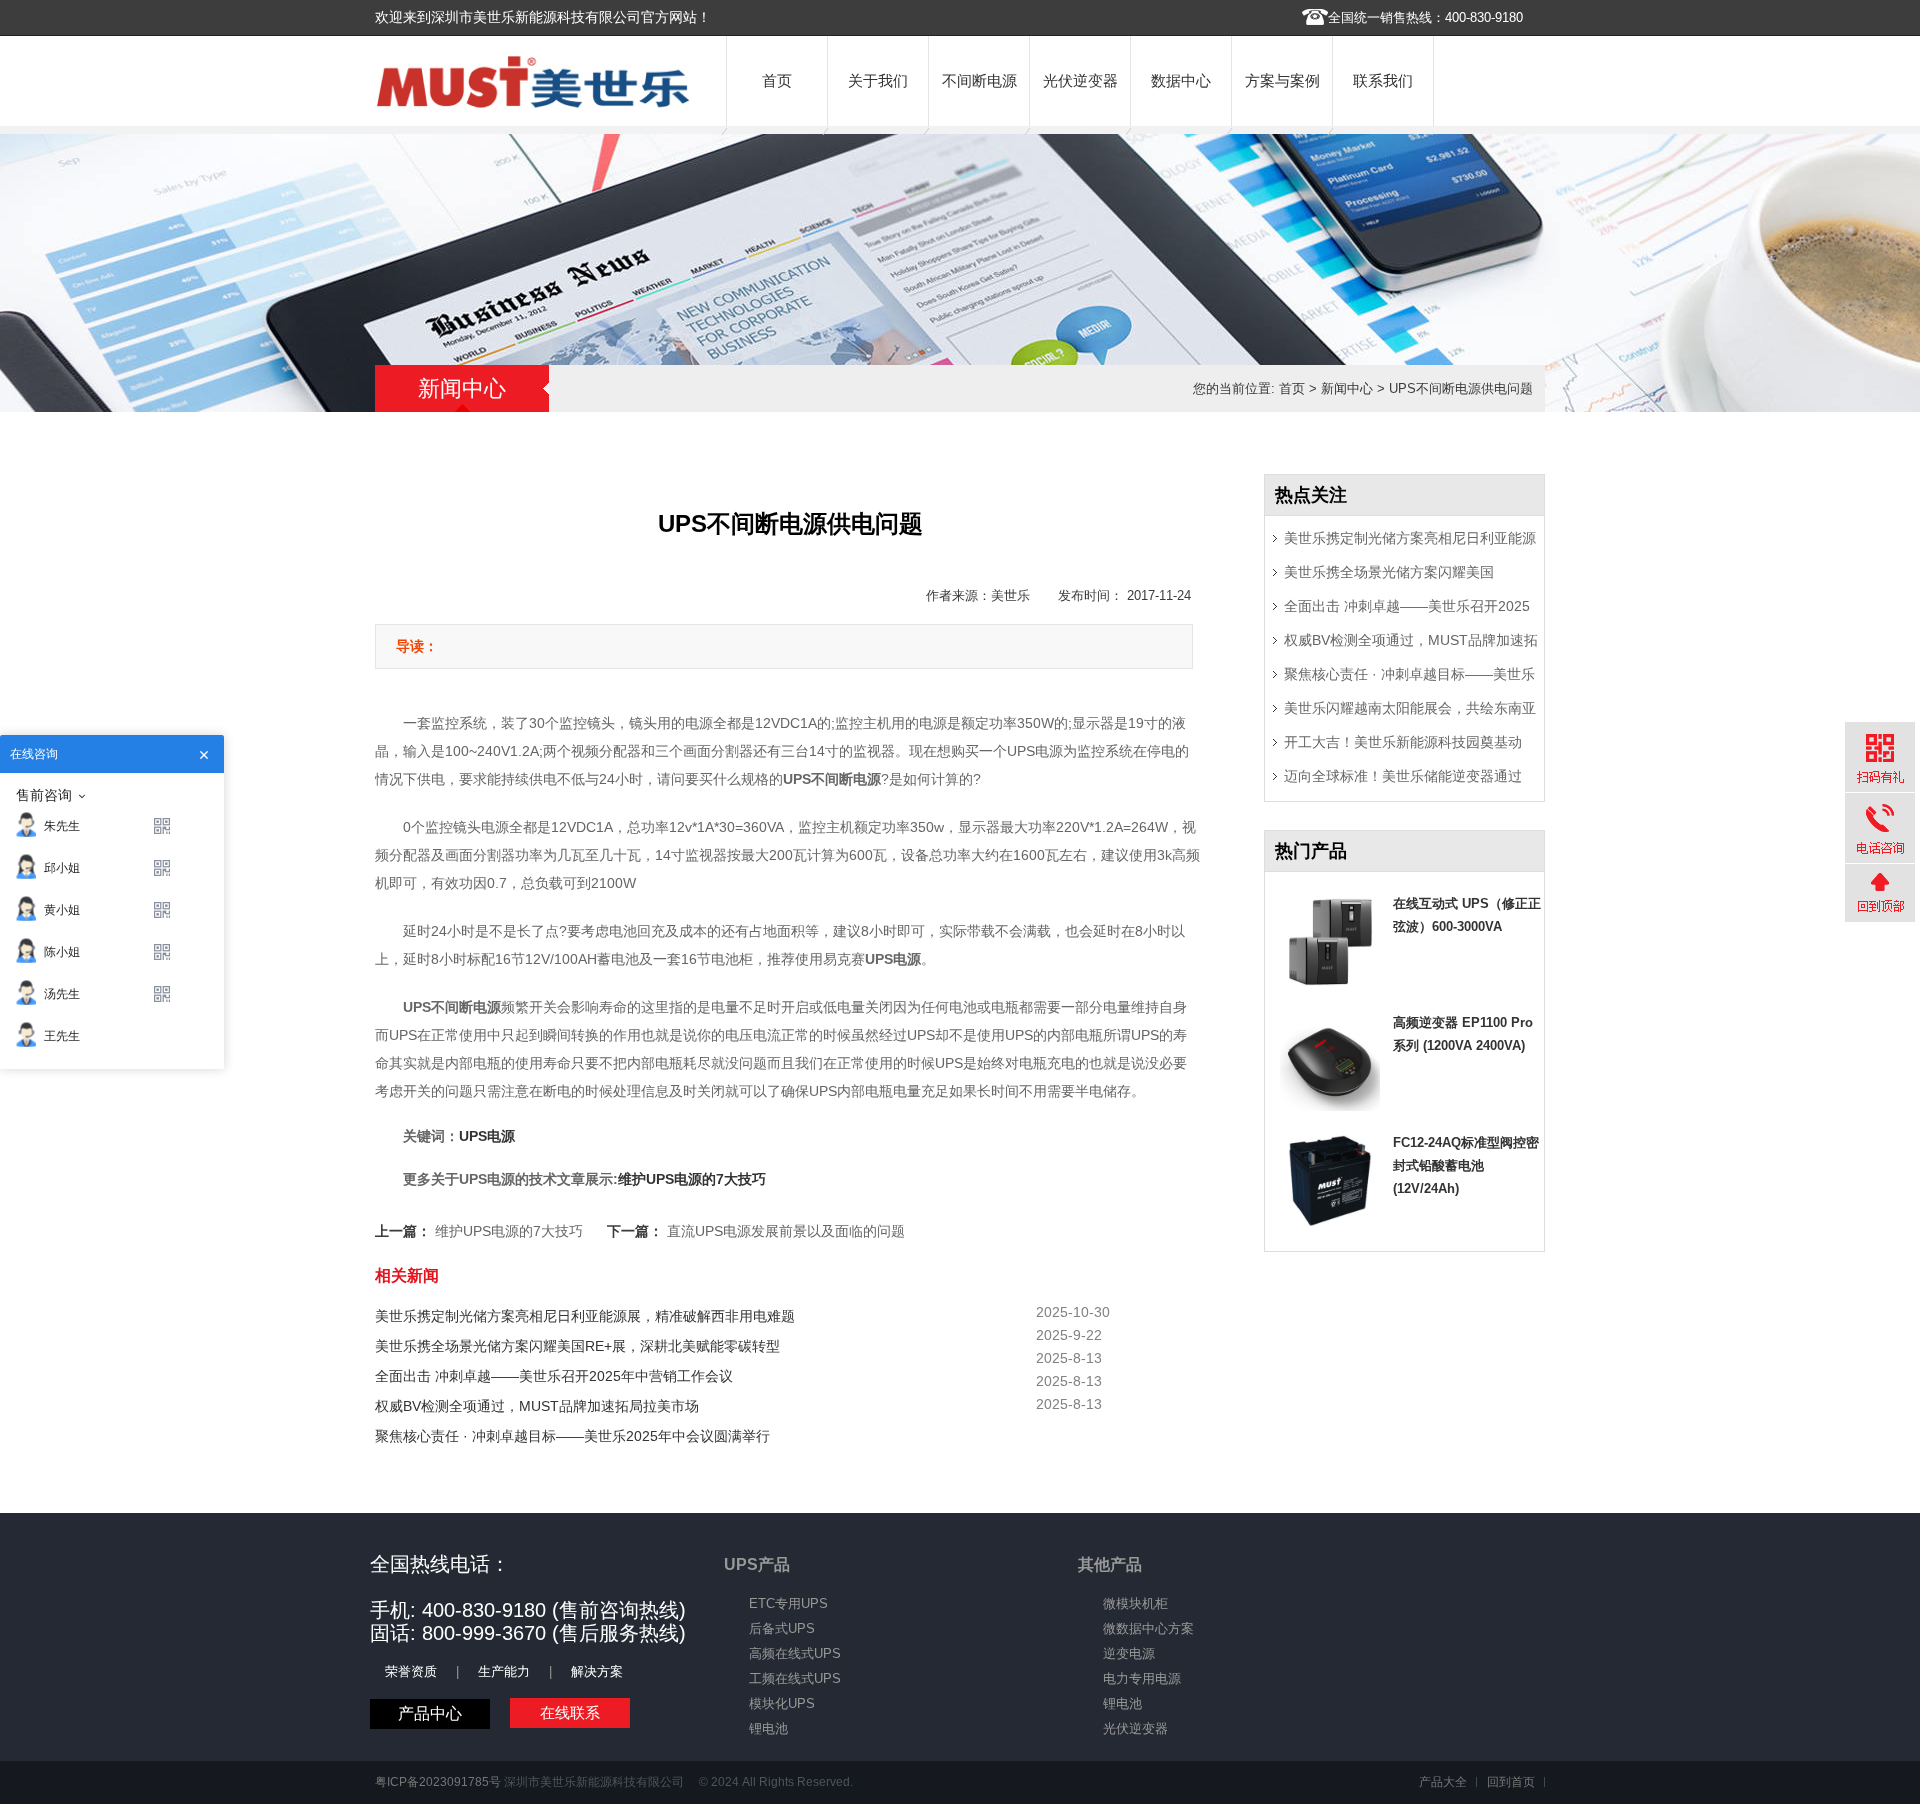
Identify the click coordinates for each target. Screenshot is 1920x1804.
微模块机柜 (1135, 1603)
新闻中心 (1347, 388)
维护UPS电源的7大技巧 (692, 1179)
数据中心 (1181, 80)
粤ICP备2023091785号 (438, 1782)
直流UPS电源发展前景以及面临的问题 (786, 1231)
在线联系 (570, 1712)
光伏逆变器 (1080, 80)
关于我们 (878, 80)
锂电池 (768, 1728)
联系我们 (1383, 80)
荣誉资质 (411, 1671)
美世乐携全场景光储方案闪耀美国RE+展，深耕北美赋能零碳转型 (577, 1346)
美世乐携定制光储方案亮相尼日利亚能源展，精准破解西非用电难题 (585, 1316)
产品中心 (430, 1713)
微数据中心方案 (1148, 1628)
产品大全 (1443, 1782)
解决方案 (597, 1671)
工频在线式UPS (795, 1678)
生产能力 (504, 1671)
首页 (777, 80)
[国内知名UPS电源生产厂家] (533, 103)
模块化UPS (782, 1703)
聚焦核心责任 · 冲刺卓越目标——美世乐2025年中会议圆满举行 (572, 1436)
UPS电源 (487, 1136)
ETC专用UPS (788, 1603)
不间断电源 (979, 80)
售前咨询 (44, 795)
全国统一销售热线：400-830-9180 (1425, 17)
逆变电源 (1129, 1653)
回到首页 (1511, 1782)
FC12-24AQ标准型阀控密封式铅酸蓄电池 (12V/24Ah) (1466, 1165)
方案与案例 (1282, 80)
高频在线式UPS (795, 1653)
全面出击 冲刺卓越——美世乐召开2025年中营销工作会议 (554, 1376)
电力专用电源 (1142, 1678)
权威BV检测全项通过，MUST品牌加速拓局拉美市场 (537, 1406)
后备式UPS (782, 1628)
